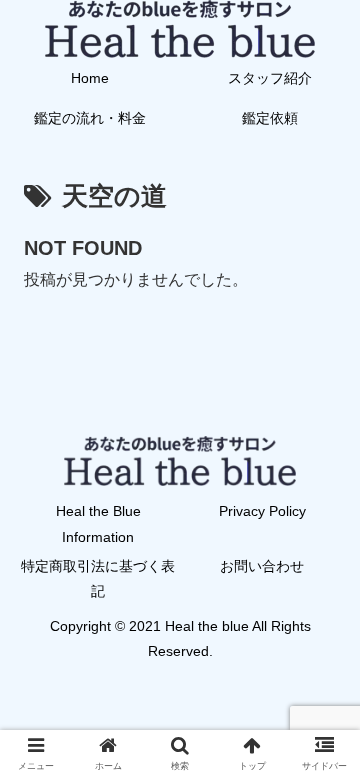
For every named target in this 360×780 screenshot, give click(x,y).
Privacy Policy (262, 511)
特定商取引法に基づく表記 (98, 578)
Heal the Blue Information (98, 523)
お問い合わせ (262, 566)
